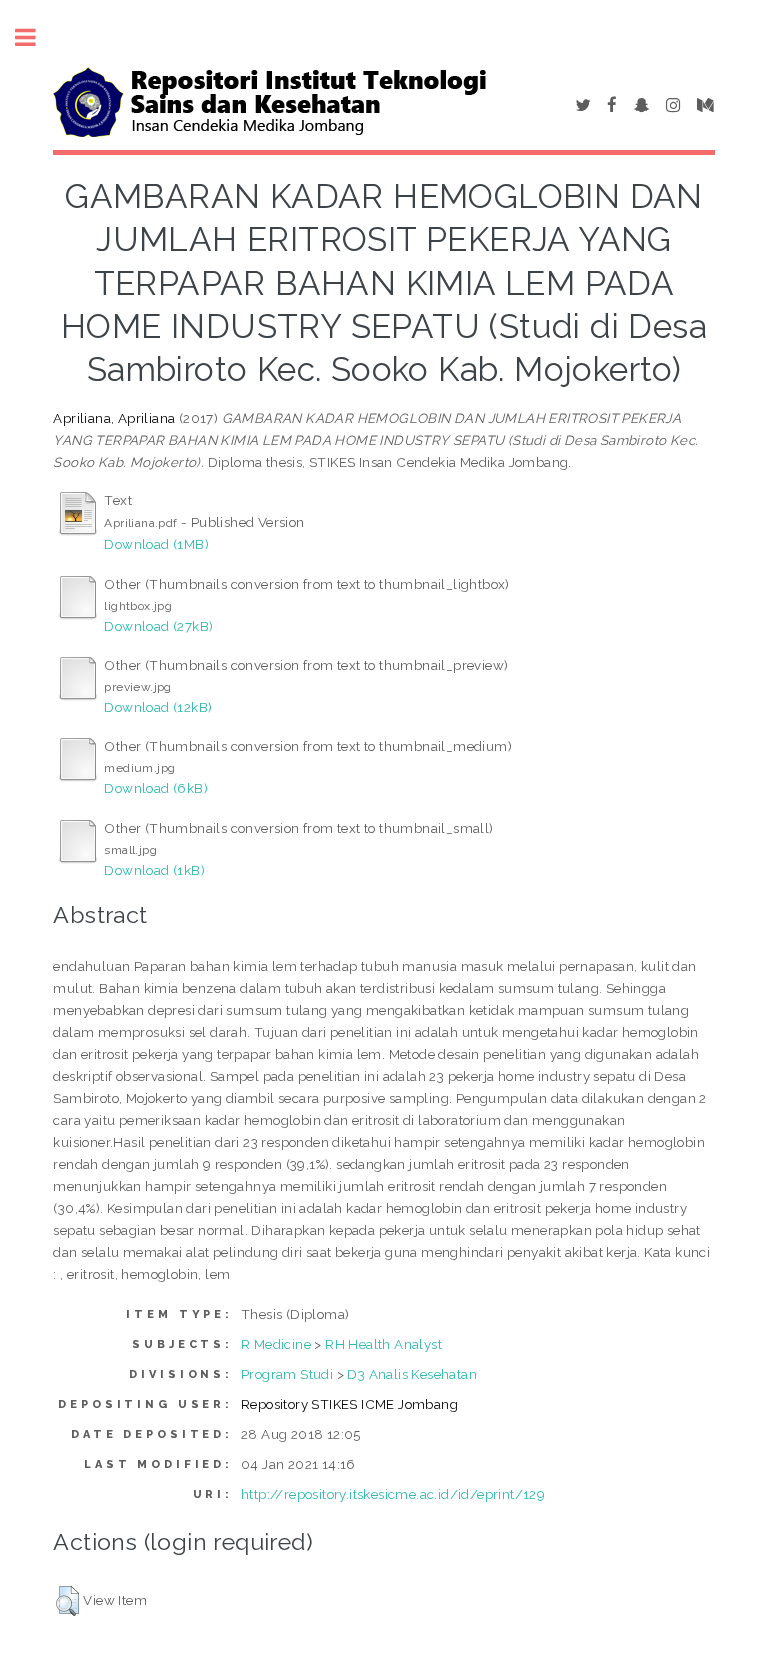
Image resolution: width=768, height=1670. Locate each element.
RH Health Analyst (383, 1344)
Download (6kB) (156, 788)
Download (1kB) (154, 870)
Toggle (36, 37)
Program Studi (287, 1374)
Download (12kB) (158, 707)
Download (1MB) (156, 544)
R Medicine (276, 1344)
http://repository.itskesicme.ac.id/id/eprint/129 (393, 1494)
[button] (67, 1601)
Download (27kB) (158, 626)
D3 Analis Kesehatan (412, 1374)
